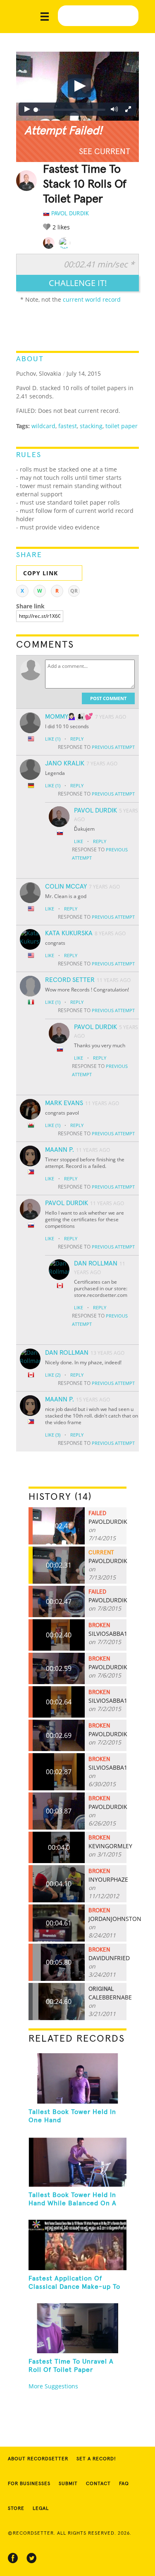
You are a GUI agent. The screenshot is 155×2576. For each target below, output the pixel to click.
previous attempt (113, 747)
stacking (91, 426)
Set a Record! (96, 2459)
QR (74, 591)
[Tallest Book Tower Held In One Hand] (77, 2078)
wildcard (43, 426)
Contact (98, 2484)
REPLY (77, 739)
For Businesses (29, 2484)
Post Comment (108, 698)
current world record (92, 299)
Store (16, 2509)
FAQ (124, 2484)
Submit (68, 2484)
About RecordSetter (38, 2459)
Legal (41, 2509)
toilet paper (122, 426)
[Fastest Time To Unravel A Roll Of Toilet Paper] (77, 2328)
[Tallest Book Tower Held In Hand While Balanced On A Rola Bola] (77, 2162)
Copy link (41, 573)
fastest (68, 426)
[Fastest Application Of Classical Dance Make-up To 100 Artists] (77, 2245)
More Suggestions (53, 2386)
